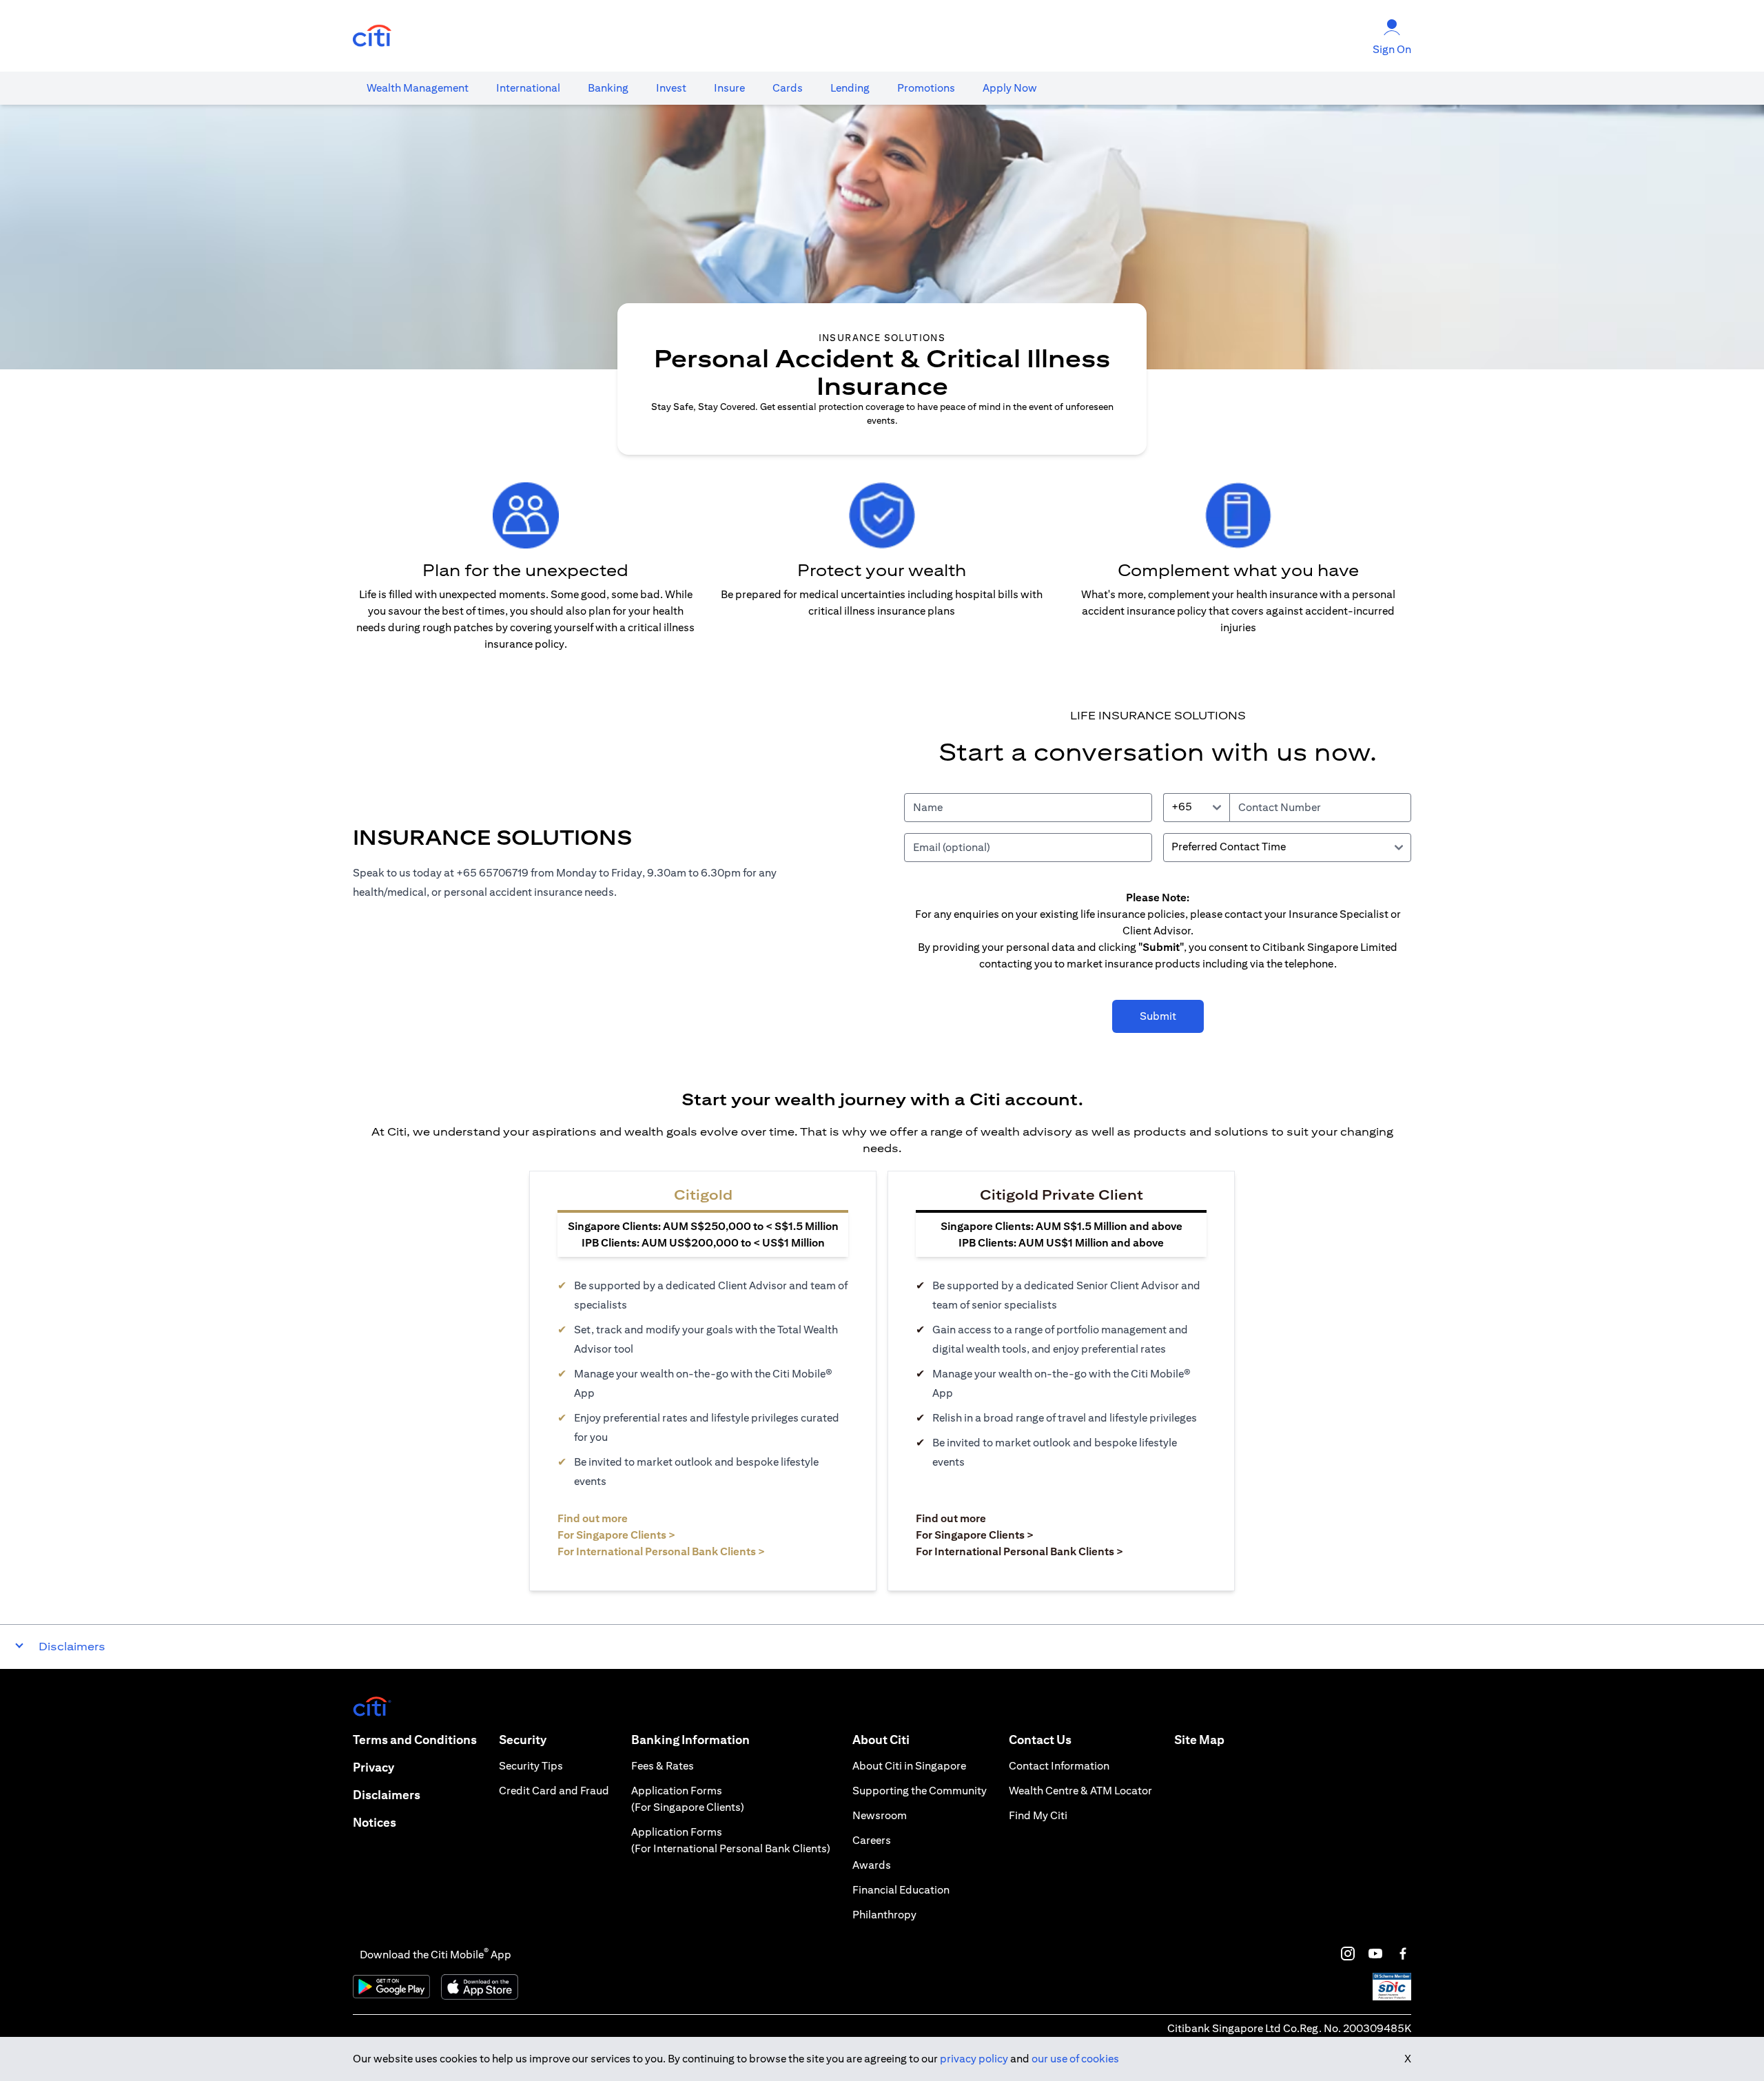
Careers (872, 1840)
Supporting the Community (920, 1791)
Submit (1158, 1016)
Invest (671, 88)
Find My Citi (1038, 1815)
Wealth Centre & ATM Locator (1080, 1791)
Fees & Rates (663, 1766)
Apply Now (1010, 88)
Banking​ (608, 88)
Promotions (926, 88)
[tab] (418, 88)
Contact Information (1059, 1766)
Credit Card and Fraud (554, 1791)
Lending (850, 88)
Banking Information (690, 1740)
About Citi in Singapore (909, 1766)
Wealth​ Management (418, 88)
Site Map (1199, 1740)
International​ (528, 88)
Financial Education (901, 1890)
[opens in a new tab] (372, 36)
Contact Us (1040, 1740)
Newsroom (880, 1815)
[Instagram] (1348, 1954)
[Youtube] (1375, 1954)
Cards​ (788, 88)
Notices (375, 1822)
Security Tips (531, 1766)
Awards (872, 1865)
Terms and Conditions (415, 1740)
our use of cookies (1075, 2059)
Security (523, 1740)
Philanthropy (884, 1915)
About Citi (881, 1740)
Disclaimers (387, 1795)
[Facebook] (1403, 1954)
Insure (729, 88)
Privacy (373, 1767)
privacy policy (974, 2059)
